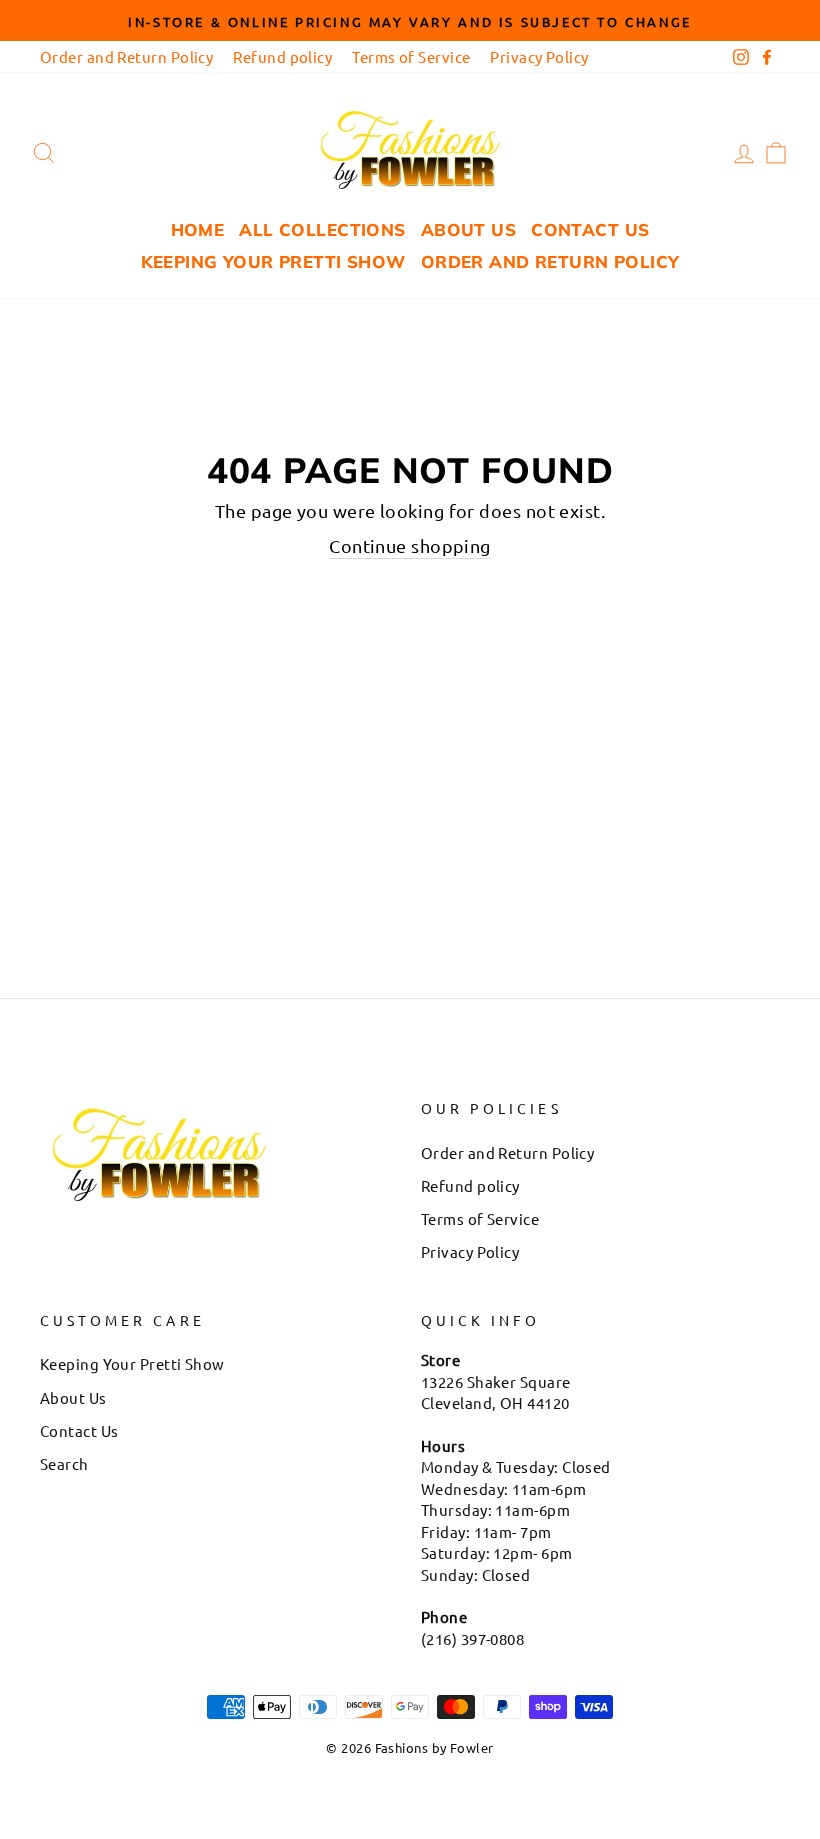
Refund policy (282, 56)
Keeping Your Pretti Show (273, 261)
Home (198, 229)
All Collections (322, 229)
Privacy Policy (539, 56)
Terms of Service (411, 56)
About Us (468, 229)
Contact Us (590, 229)
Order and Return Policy (126, 56)
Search (64, 1463)
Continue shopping (410, 545)
